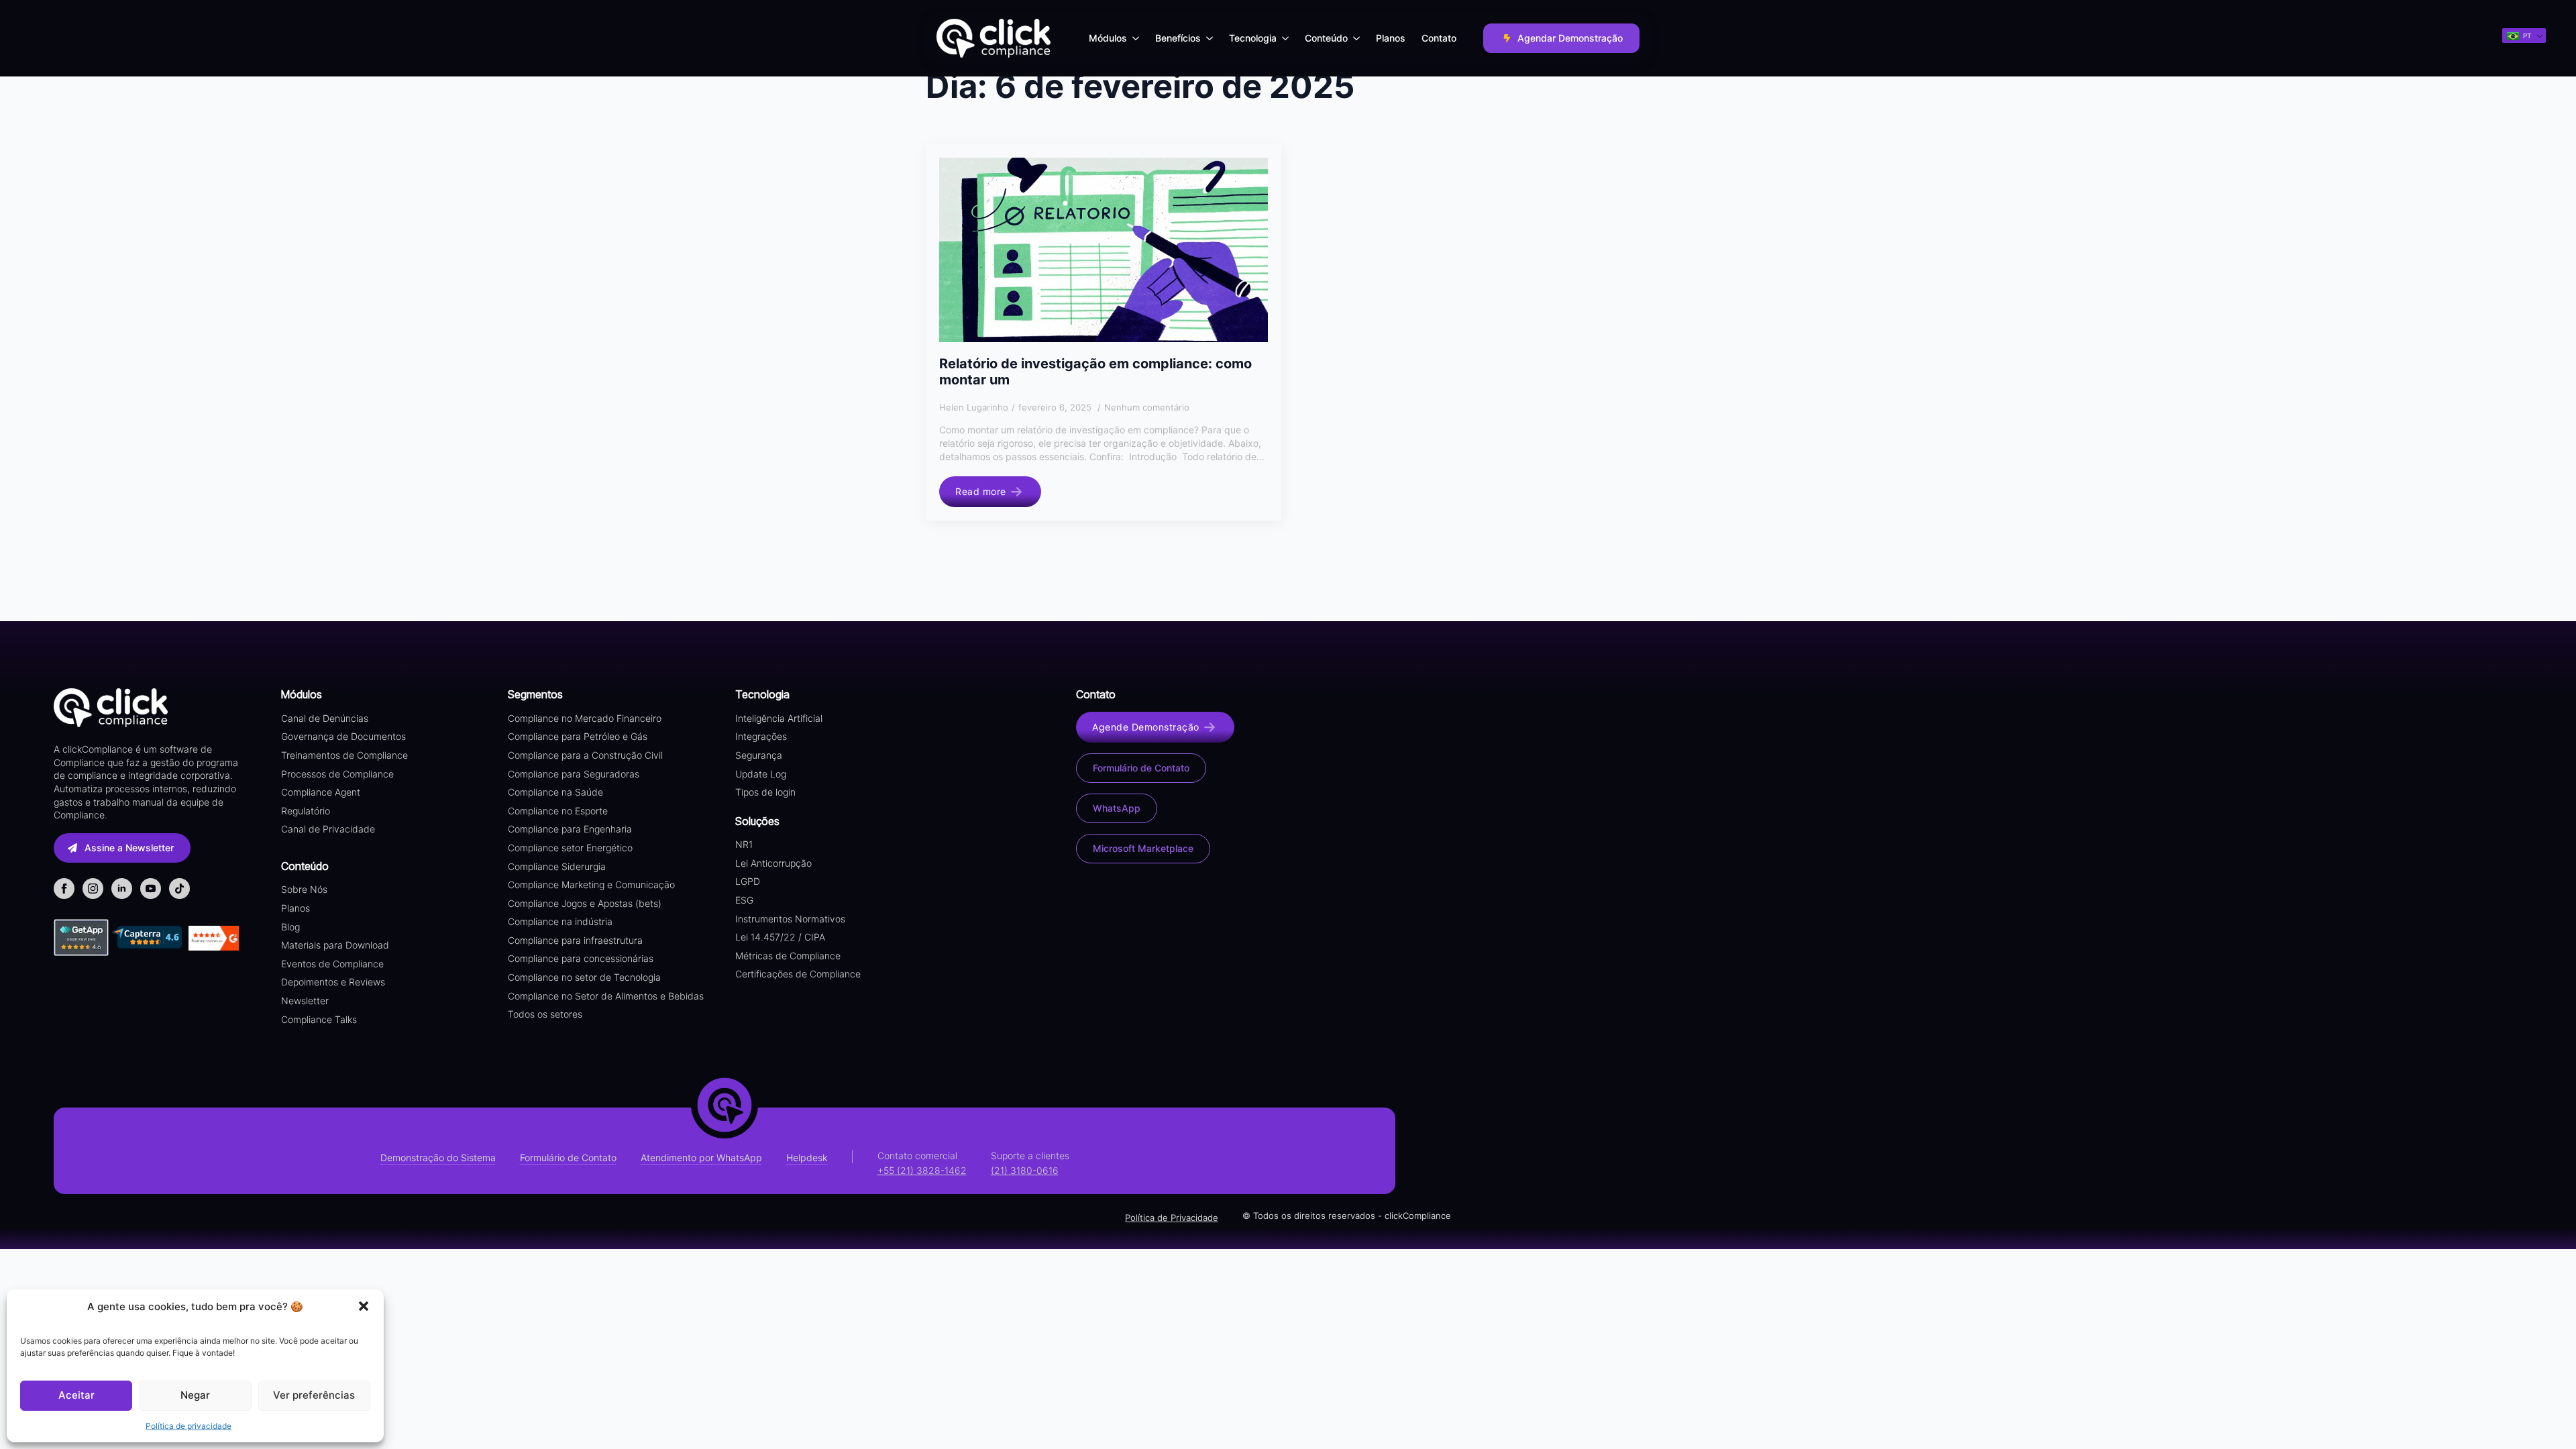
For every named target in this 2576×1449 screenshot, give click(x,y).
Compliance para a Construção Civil (585, 755)
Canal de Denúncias (325, 718)
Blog (290, 927)
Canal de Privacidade (328, 829)
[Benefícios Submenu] (1211, 38)
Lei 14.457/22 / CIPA (780, 937)
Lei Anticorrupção (773, 863)
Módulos (1108, 38)
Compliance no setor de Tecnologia (584, 977)
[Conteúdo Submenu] (1358, 38)
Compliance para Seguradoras (574, 774)
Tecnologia (1253, 38)
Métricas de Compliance (788, 956)
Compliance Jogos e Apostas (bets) (585, 903)
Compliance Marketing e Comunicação (591, 884)
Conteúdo (1326, 38)
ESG (744, 900)
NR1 (744, 844)
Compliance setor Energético (570, 848)
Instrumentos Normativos (790, 919)
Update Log (761, 774)
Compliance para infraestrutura (575, 940)
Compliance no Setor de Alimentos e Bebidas (606, 996)
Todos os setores (545, 1014)
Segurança (759, 755)
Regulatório (306, 811)
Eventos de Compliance (332, 964)
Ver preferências (314, 1395)
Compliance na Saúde (555, 792)
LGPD (748, 881)
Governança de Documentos (343, 736)
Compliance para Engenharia (570, 829)
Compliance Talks (319, 1019)
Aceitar (76, 1395)
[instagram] (93, 889)
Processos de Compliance (337, 774)
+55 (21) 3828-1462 (922, 1170)
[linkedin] (122, 889)
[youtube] (151, 889)
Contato (1439, 38)
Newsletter (305, 1001)
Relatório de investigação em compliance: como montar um (1095, 372)
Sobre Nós (304, 889)
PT (2526, 36)
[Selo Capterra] (147, 937)
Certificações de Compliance (798, 974)
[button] (364, 1306)
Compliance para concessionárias (581, 958)
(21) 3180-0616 (1025, 1170)
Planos (1391, 38)
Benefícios (1178, 38)
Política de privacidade (189, 1426)
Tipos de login (765, 792)
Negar (195, 1395)
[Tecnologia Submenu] (1287, 38)
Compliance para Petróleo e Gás (578, 736)
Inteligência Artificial (779, 718)
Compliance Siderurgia (557, 866)
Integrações (761, 736)
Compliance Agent (321, 792)
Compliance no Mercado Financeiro (585, 718)
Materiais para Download (335, 945)
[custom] (179, 889)
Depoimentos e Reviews (333, 982)
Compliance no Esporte (558, 811)
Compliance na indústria (560, 921)
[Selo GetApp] (83, 937)
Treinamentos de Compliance (344, 755)
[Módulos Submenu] (1137, 38)
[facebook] (64, 889)
